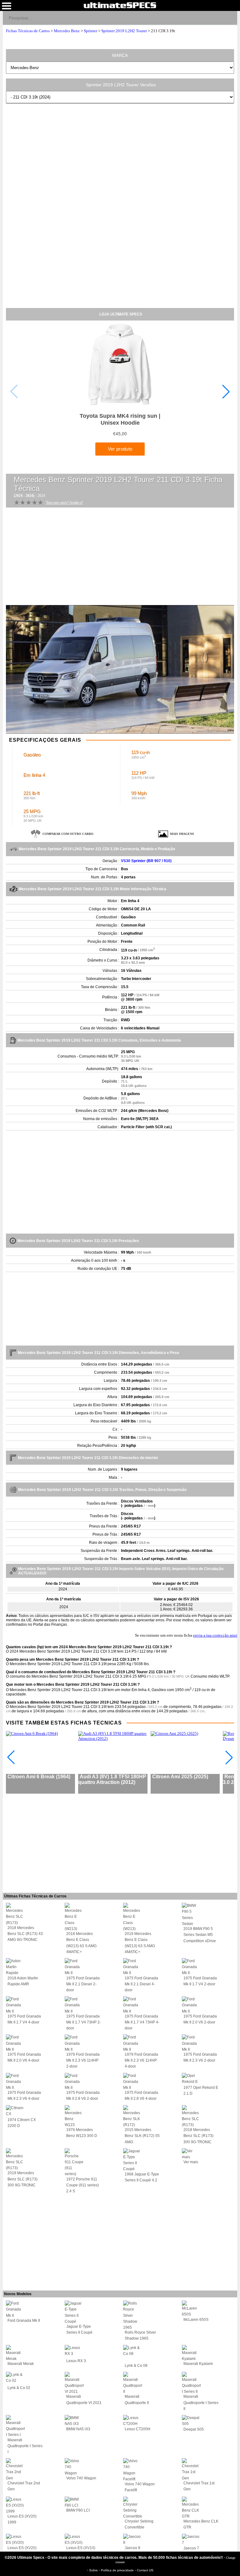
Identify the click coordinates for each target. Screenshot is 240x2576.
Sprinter (90, 31)
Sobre (94, 2570)
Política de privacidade (118, 2570)
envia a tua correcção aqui (215, 1635)
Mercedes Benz (67, 31)
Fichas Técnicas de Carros (28, 31)
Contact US (145, 2570)
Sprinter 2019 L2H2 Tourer (124, 31)
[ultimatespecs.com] (120, 5)
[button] (226, 391)
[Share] (230, 18)
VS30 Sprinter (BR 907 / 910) (146, 861)
